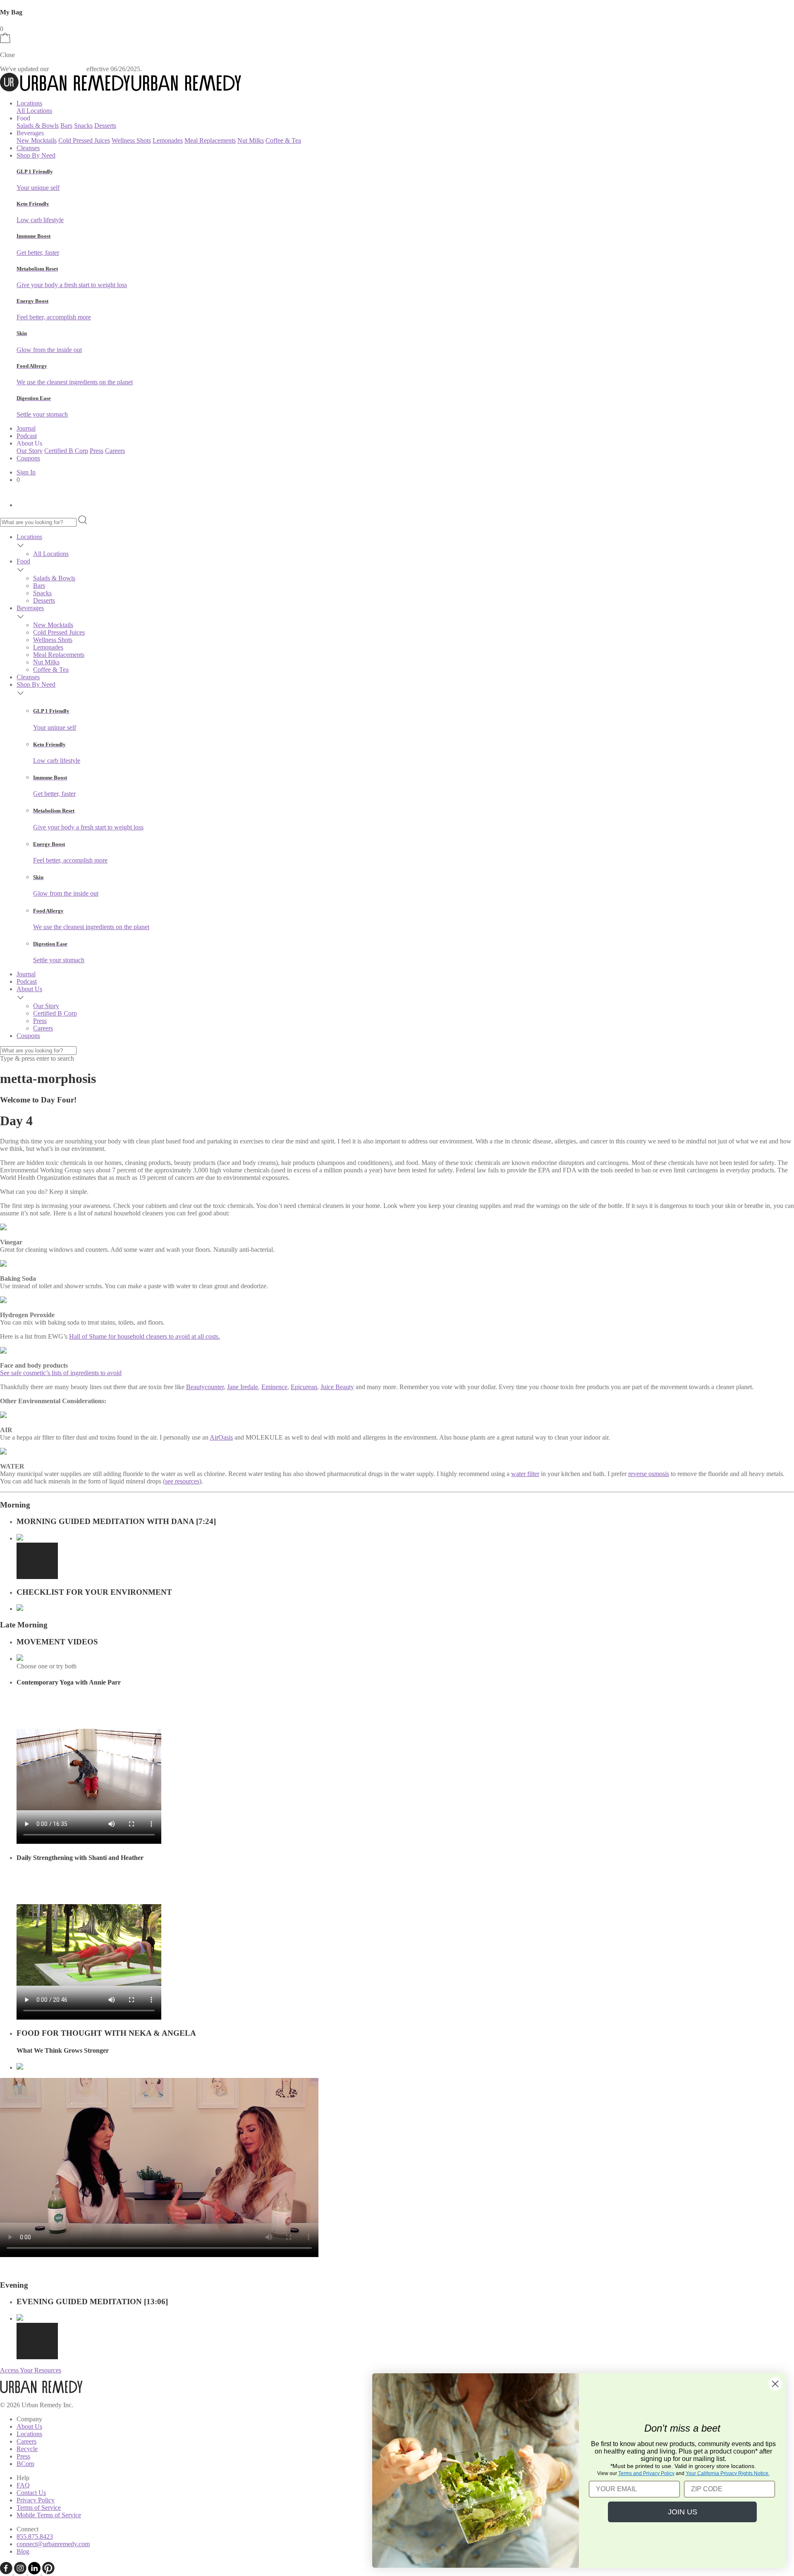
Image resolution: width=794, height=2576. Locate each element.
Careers (115, 451)
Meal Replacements (210, 140)
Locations (29, 103)
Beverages (30, 608)
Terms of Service (39, 2508)
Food (23, 561)
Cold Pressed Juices (84, 140)
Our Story (30, 451)
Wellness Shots (131, 140)
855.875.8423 (35, 2536)
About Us (29, 989)
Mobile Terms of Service (49, 2515)
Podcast (27, 436)
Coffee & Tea (283, 140)
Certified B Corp (66, 451)
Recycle (27, 2449)
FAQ (23, 2485)
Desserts (105, 126)
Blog (23, 2551)
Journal (26, 428)
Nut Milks (251, 140)
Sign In (26, 472)
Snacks (83, 126)
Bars (66, 126)
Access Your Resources (31, 2370)
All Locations (34, 111)
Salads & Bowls (38, 126)
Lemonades (168, 140)
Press (97, 451)
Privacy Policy (36, 2500)
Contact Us (31, 2493)
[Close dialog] (775, 2384)
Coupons (28, 458)
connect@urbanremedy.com (53, 2544)
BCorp (25, 2464)
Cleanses (28, 148)
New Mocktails (37, 140)
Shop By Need (36, 155)
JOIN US (683, 2512)
